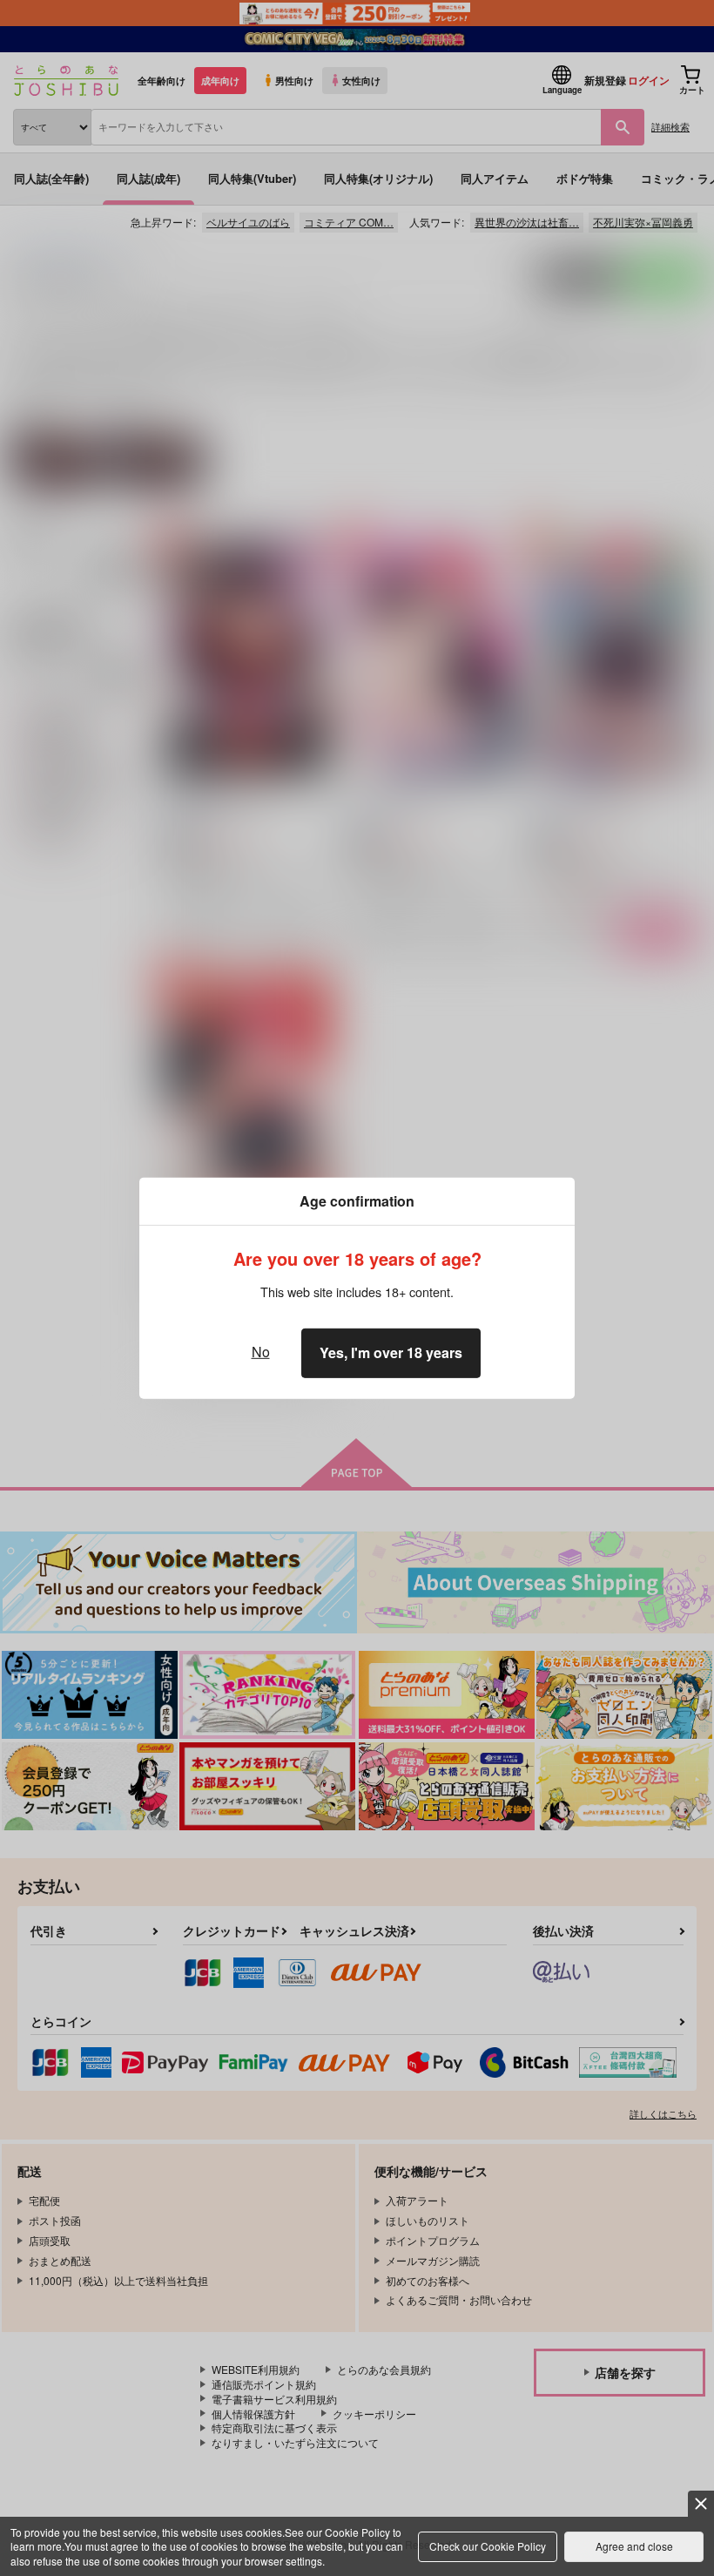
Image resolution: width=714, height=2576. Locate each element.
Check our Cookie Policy (488, 2546)
